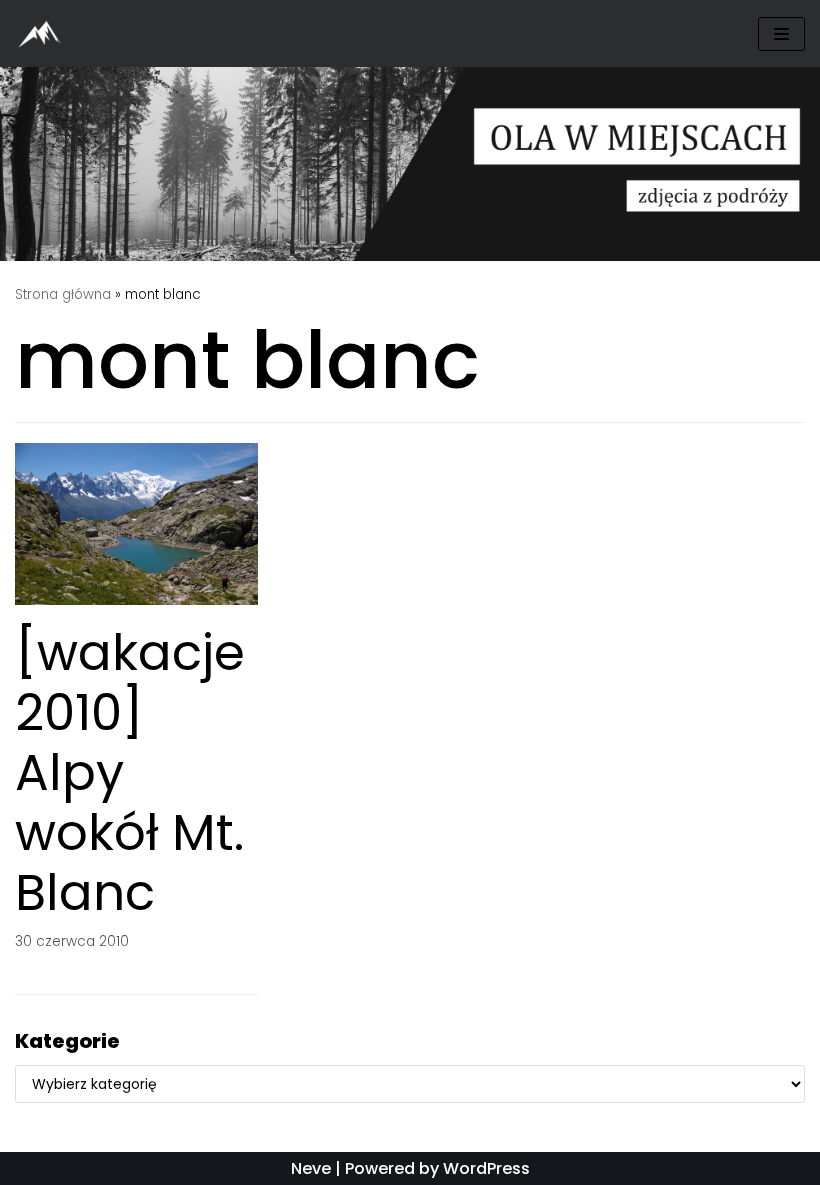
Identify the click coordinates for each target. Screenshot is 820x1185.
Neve (311, 1168)
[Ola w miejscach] (45, 33)
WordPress (486, 1168)
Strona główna (63, 294)
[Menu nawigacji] (781, 34)
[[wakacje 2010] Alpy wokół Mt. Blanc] (136, 599)
